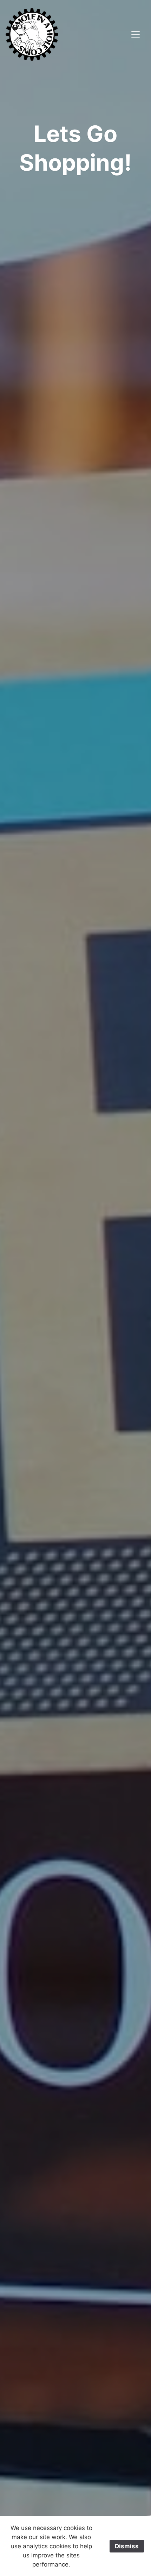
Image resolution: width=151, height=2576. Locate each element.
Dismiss (127, 2546)
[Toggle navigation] (136, 34)
